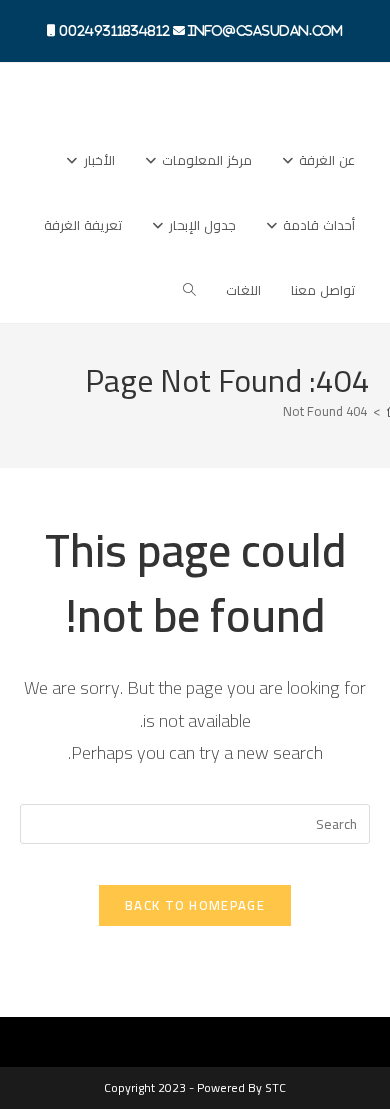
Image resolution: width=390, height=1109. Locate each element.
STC (275, 1087)
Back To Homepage (195, 905)
